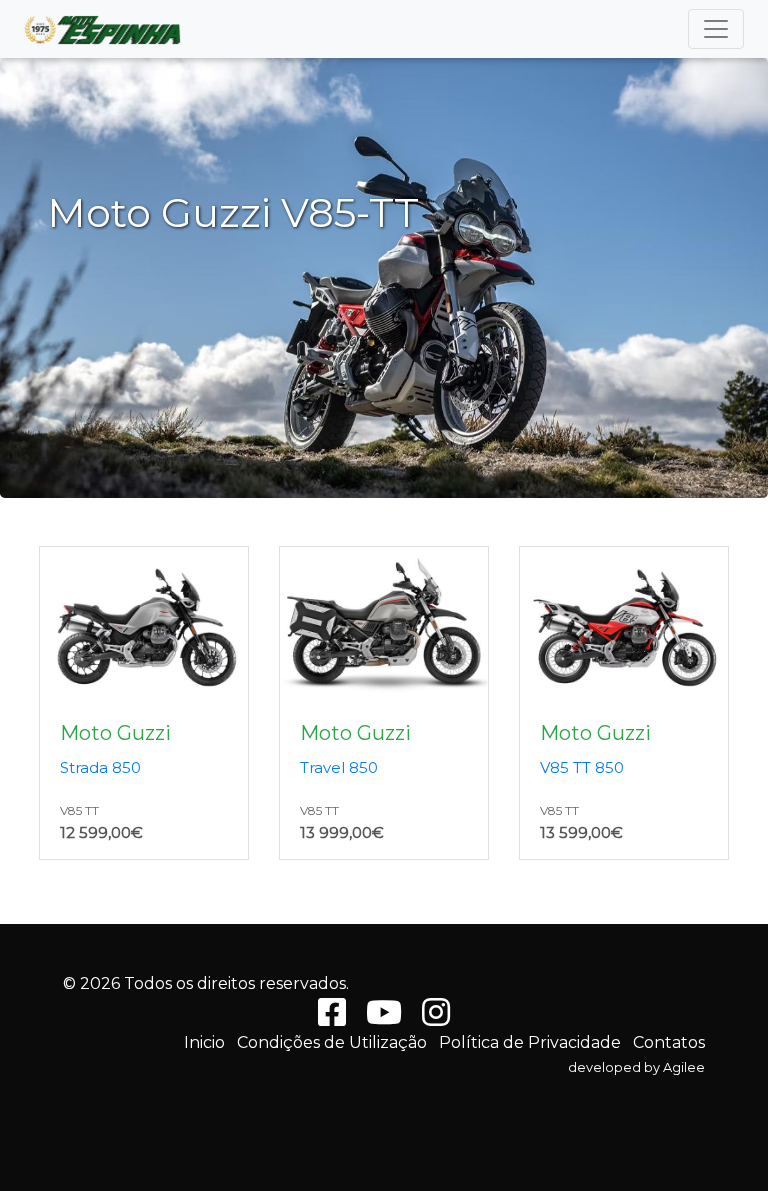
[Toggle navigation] (716, 29)
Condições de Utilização (332, 1042)
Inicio (204, 1042)
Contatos (669, 1042)
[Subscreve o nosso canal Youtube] (384, 1018)
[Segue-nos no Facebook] (332, 1018)
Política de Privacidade (530, 1042)
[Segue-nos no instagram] (436, 1018)
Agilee (684, 1067)
